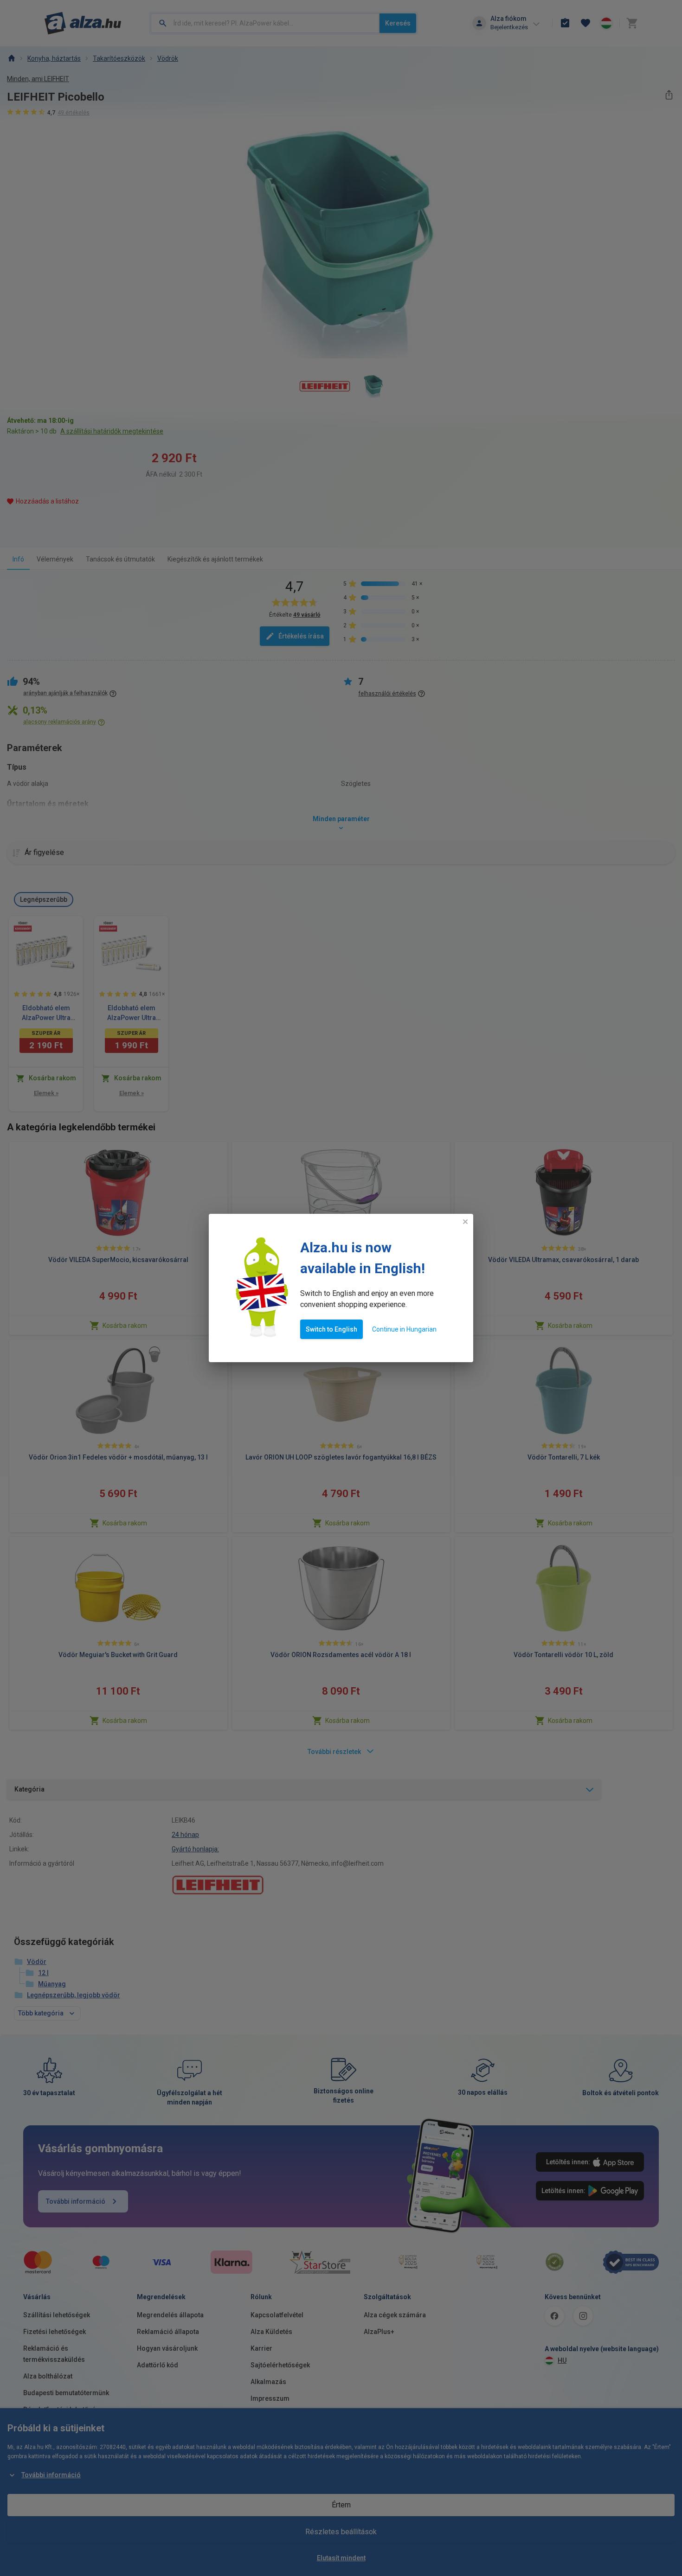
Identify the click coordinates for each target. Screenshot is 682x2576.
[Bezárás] (465, 1222)
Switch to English (331, 1329)
